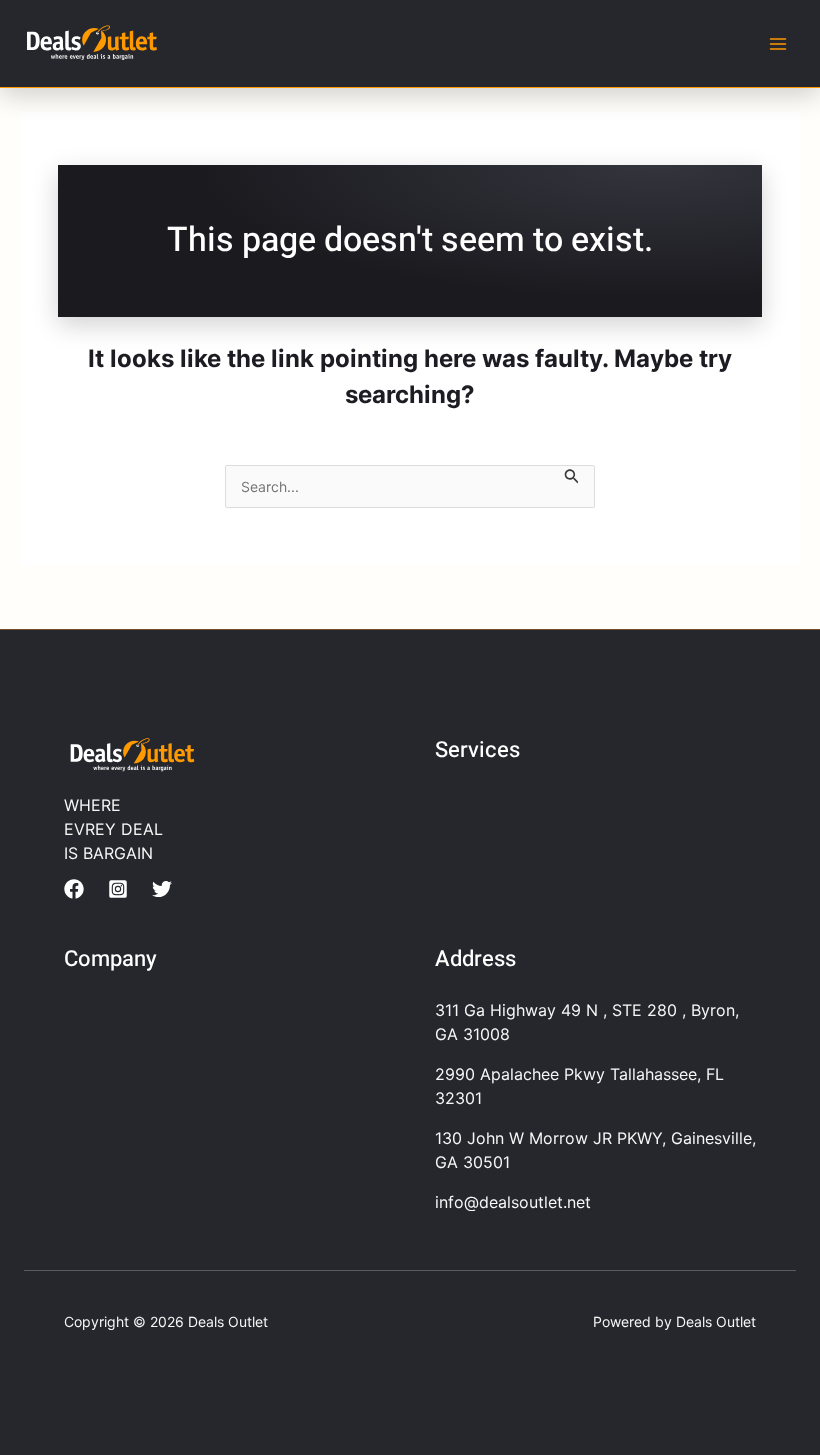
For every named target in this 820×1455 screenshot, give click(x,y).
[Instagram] (118, 889)
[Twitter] (162, 889)
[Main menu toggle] (778, 44)
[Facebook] (74, 889)
